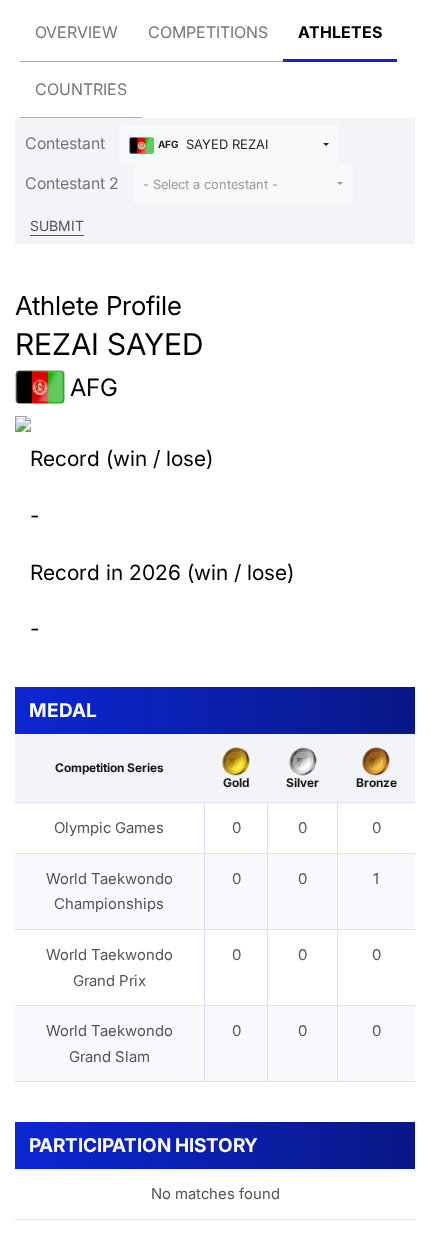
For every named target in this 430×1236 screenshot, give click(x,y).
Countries (81, 89)
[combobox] (229, 144)
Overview (76, 32)
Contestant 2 (72, 183)
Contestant (65, 143)
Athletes (340, 32)
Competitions (208, 32)
